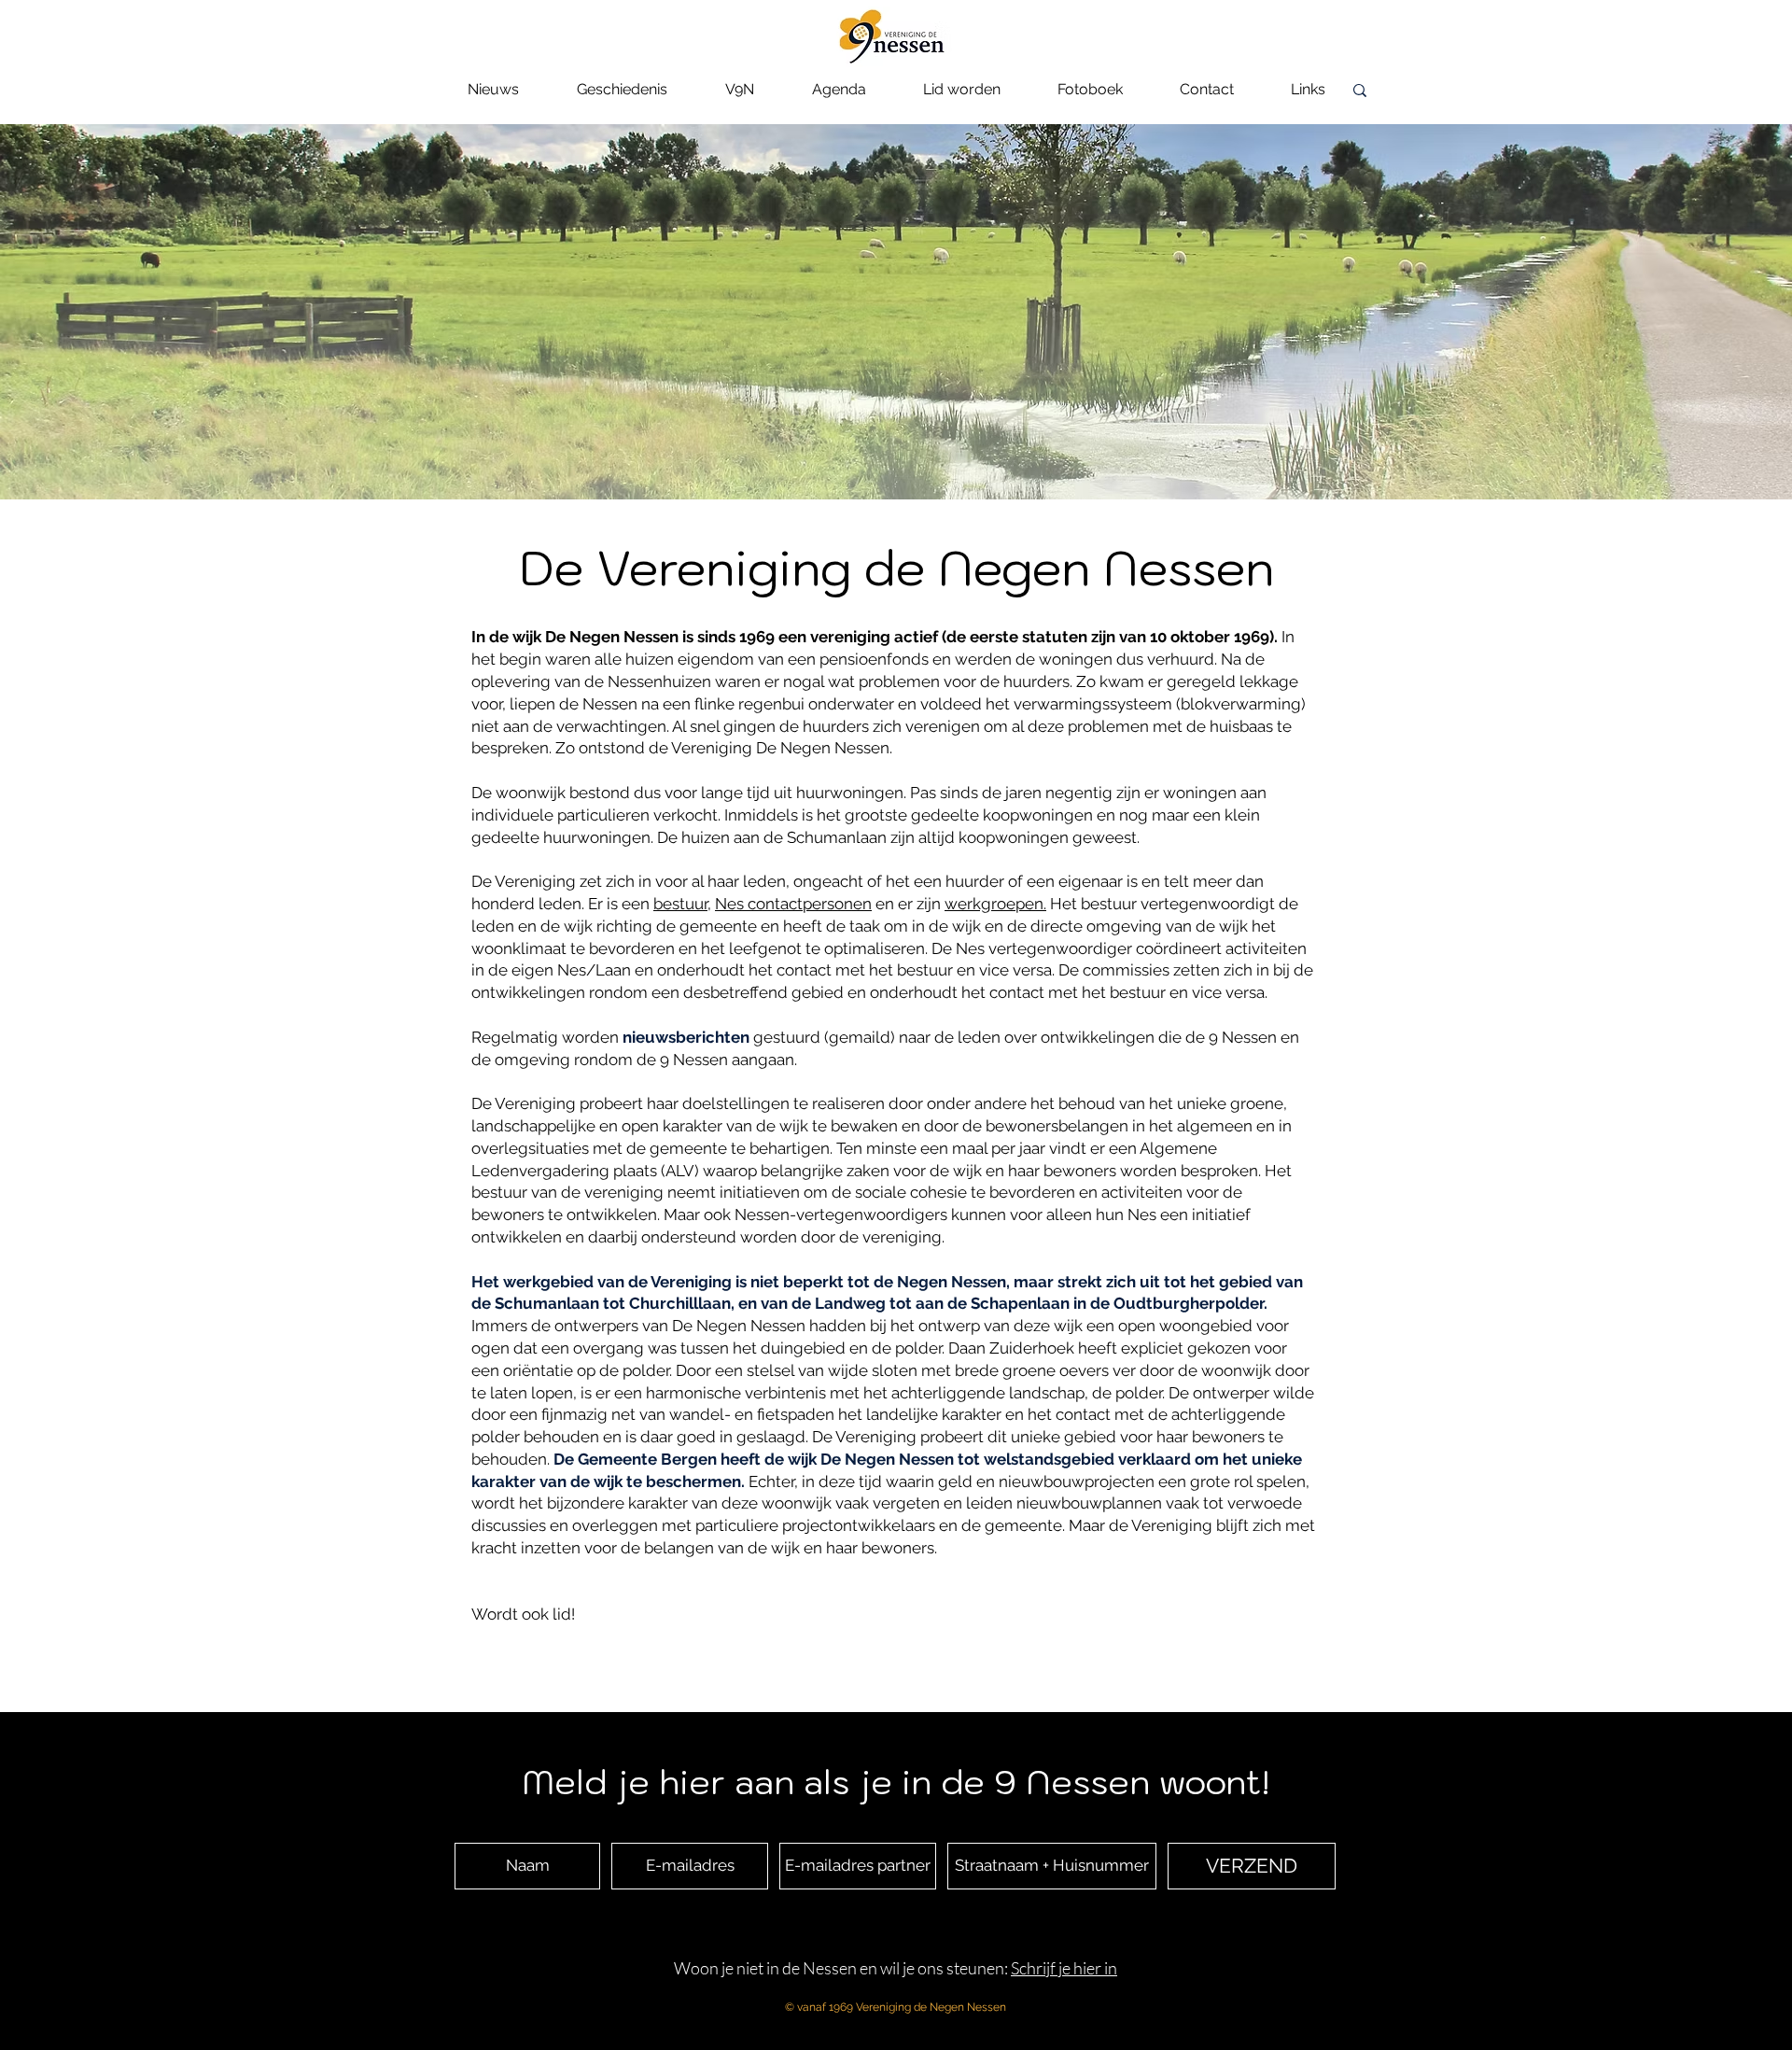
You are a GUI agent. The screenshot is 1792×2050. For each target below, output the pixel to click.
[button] (622, 96)
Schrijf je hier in (1064, 1968)
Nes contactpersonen (793, 904)
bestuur (680, 904)
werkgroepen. (995, 904)
